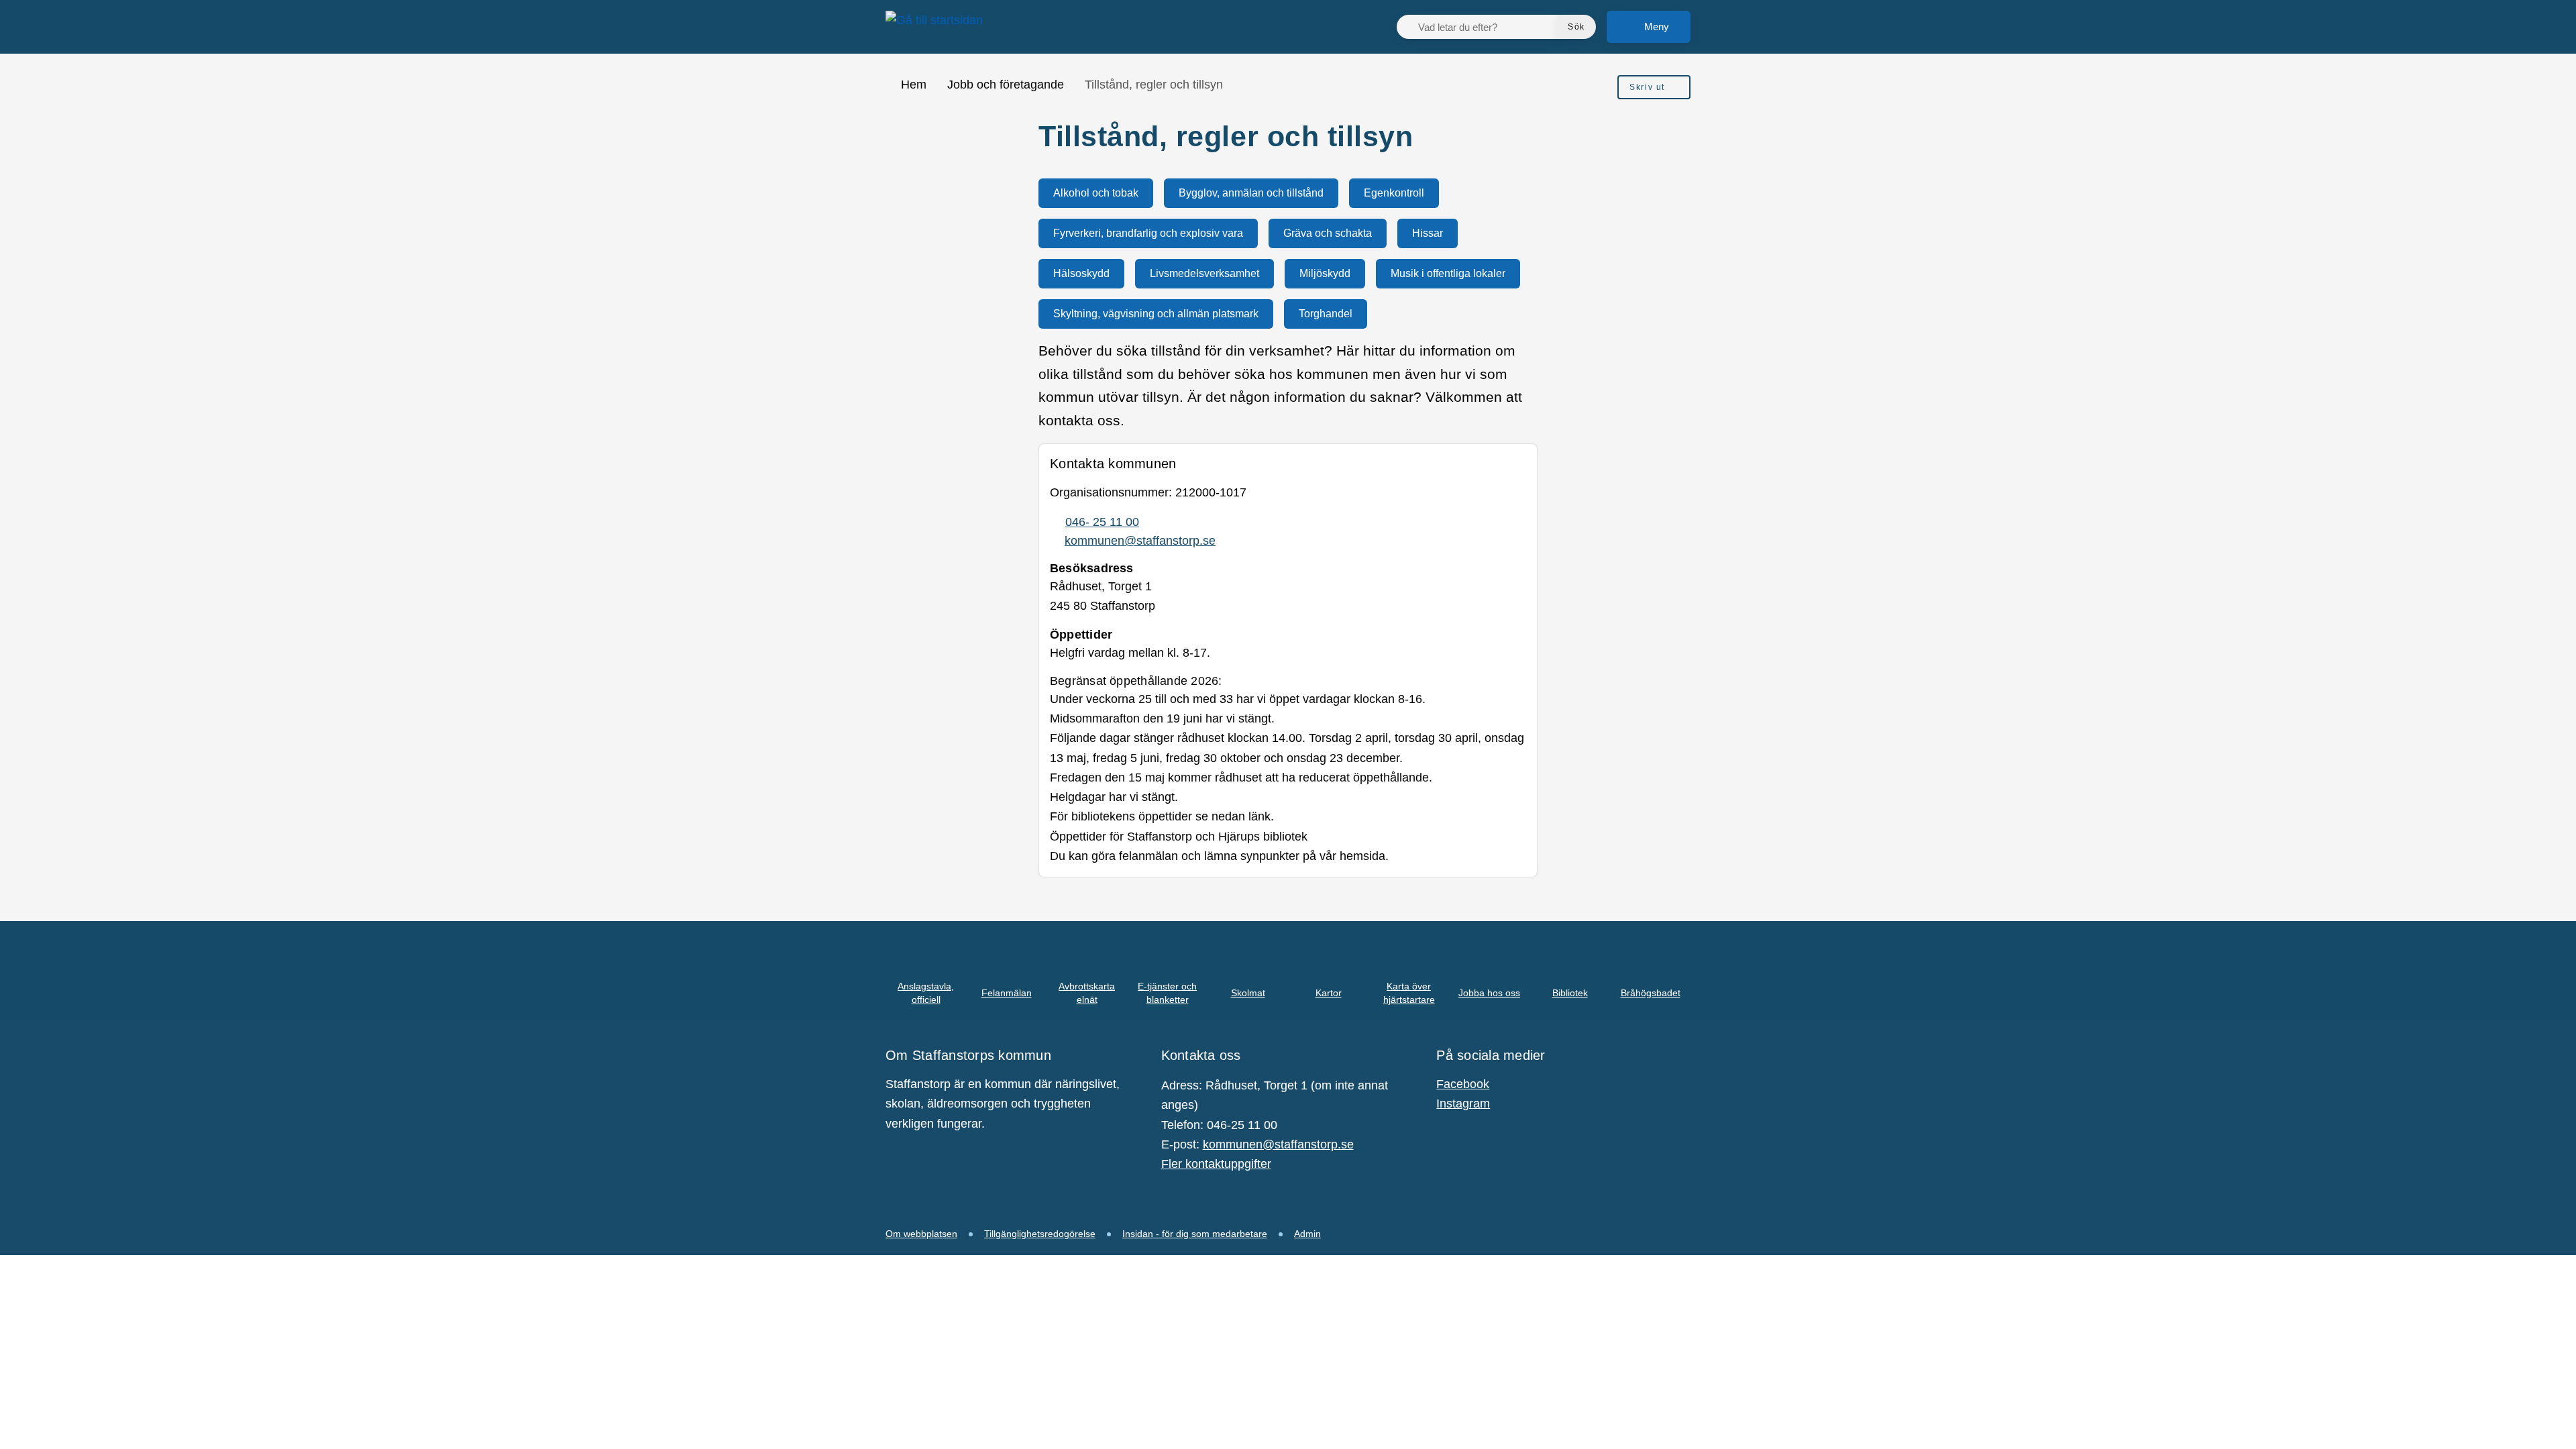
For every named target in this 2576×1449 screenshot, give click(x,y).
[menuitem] (1654, 87)
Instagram (1463, 1104)
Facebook (1463, 1084)
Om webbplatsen (921, 1234)
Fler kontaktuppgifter (1216, 1164)
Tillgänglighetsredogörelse (1040, 1234)
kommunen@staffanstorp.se (1278, 1144)
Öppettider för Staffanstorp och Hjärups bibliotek (1179, 837)
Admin (1307, 1234)
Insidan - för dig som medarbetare (1195, 1234)
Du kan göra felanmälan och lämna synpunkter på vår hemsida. (1219, 856)
